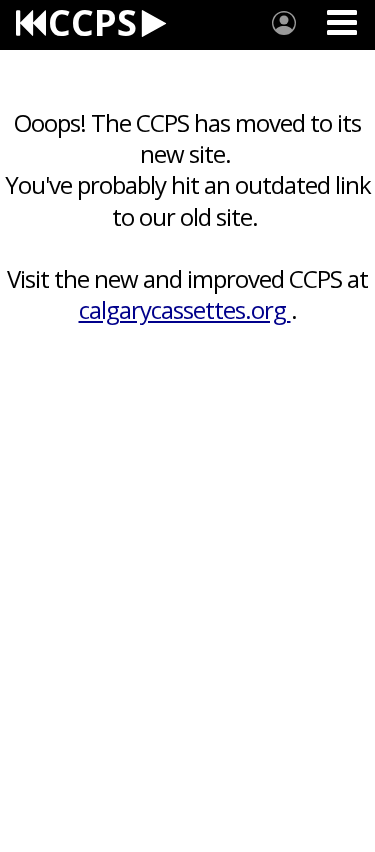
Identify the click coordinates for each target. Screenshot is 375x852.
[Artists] (284, 23)
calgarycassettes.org (185, 309)
